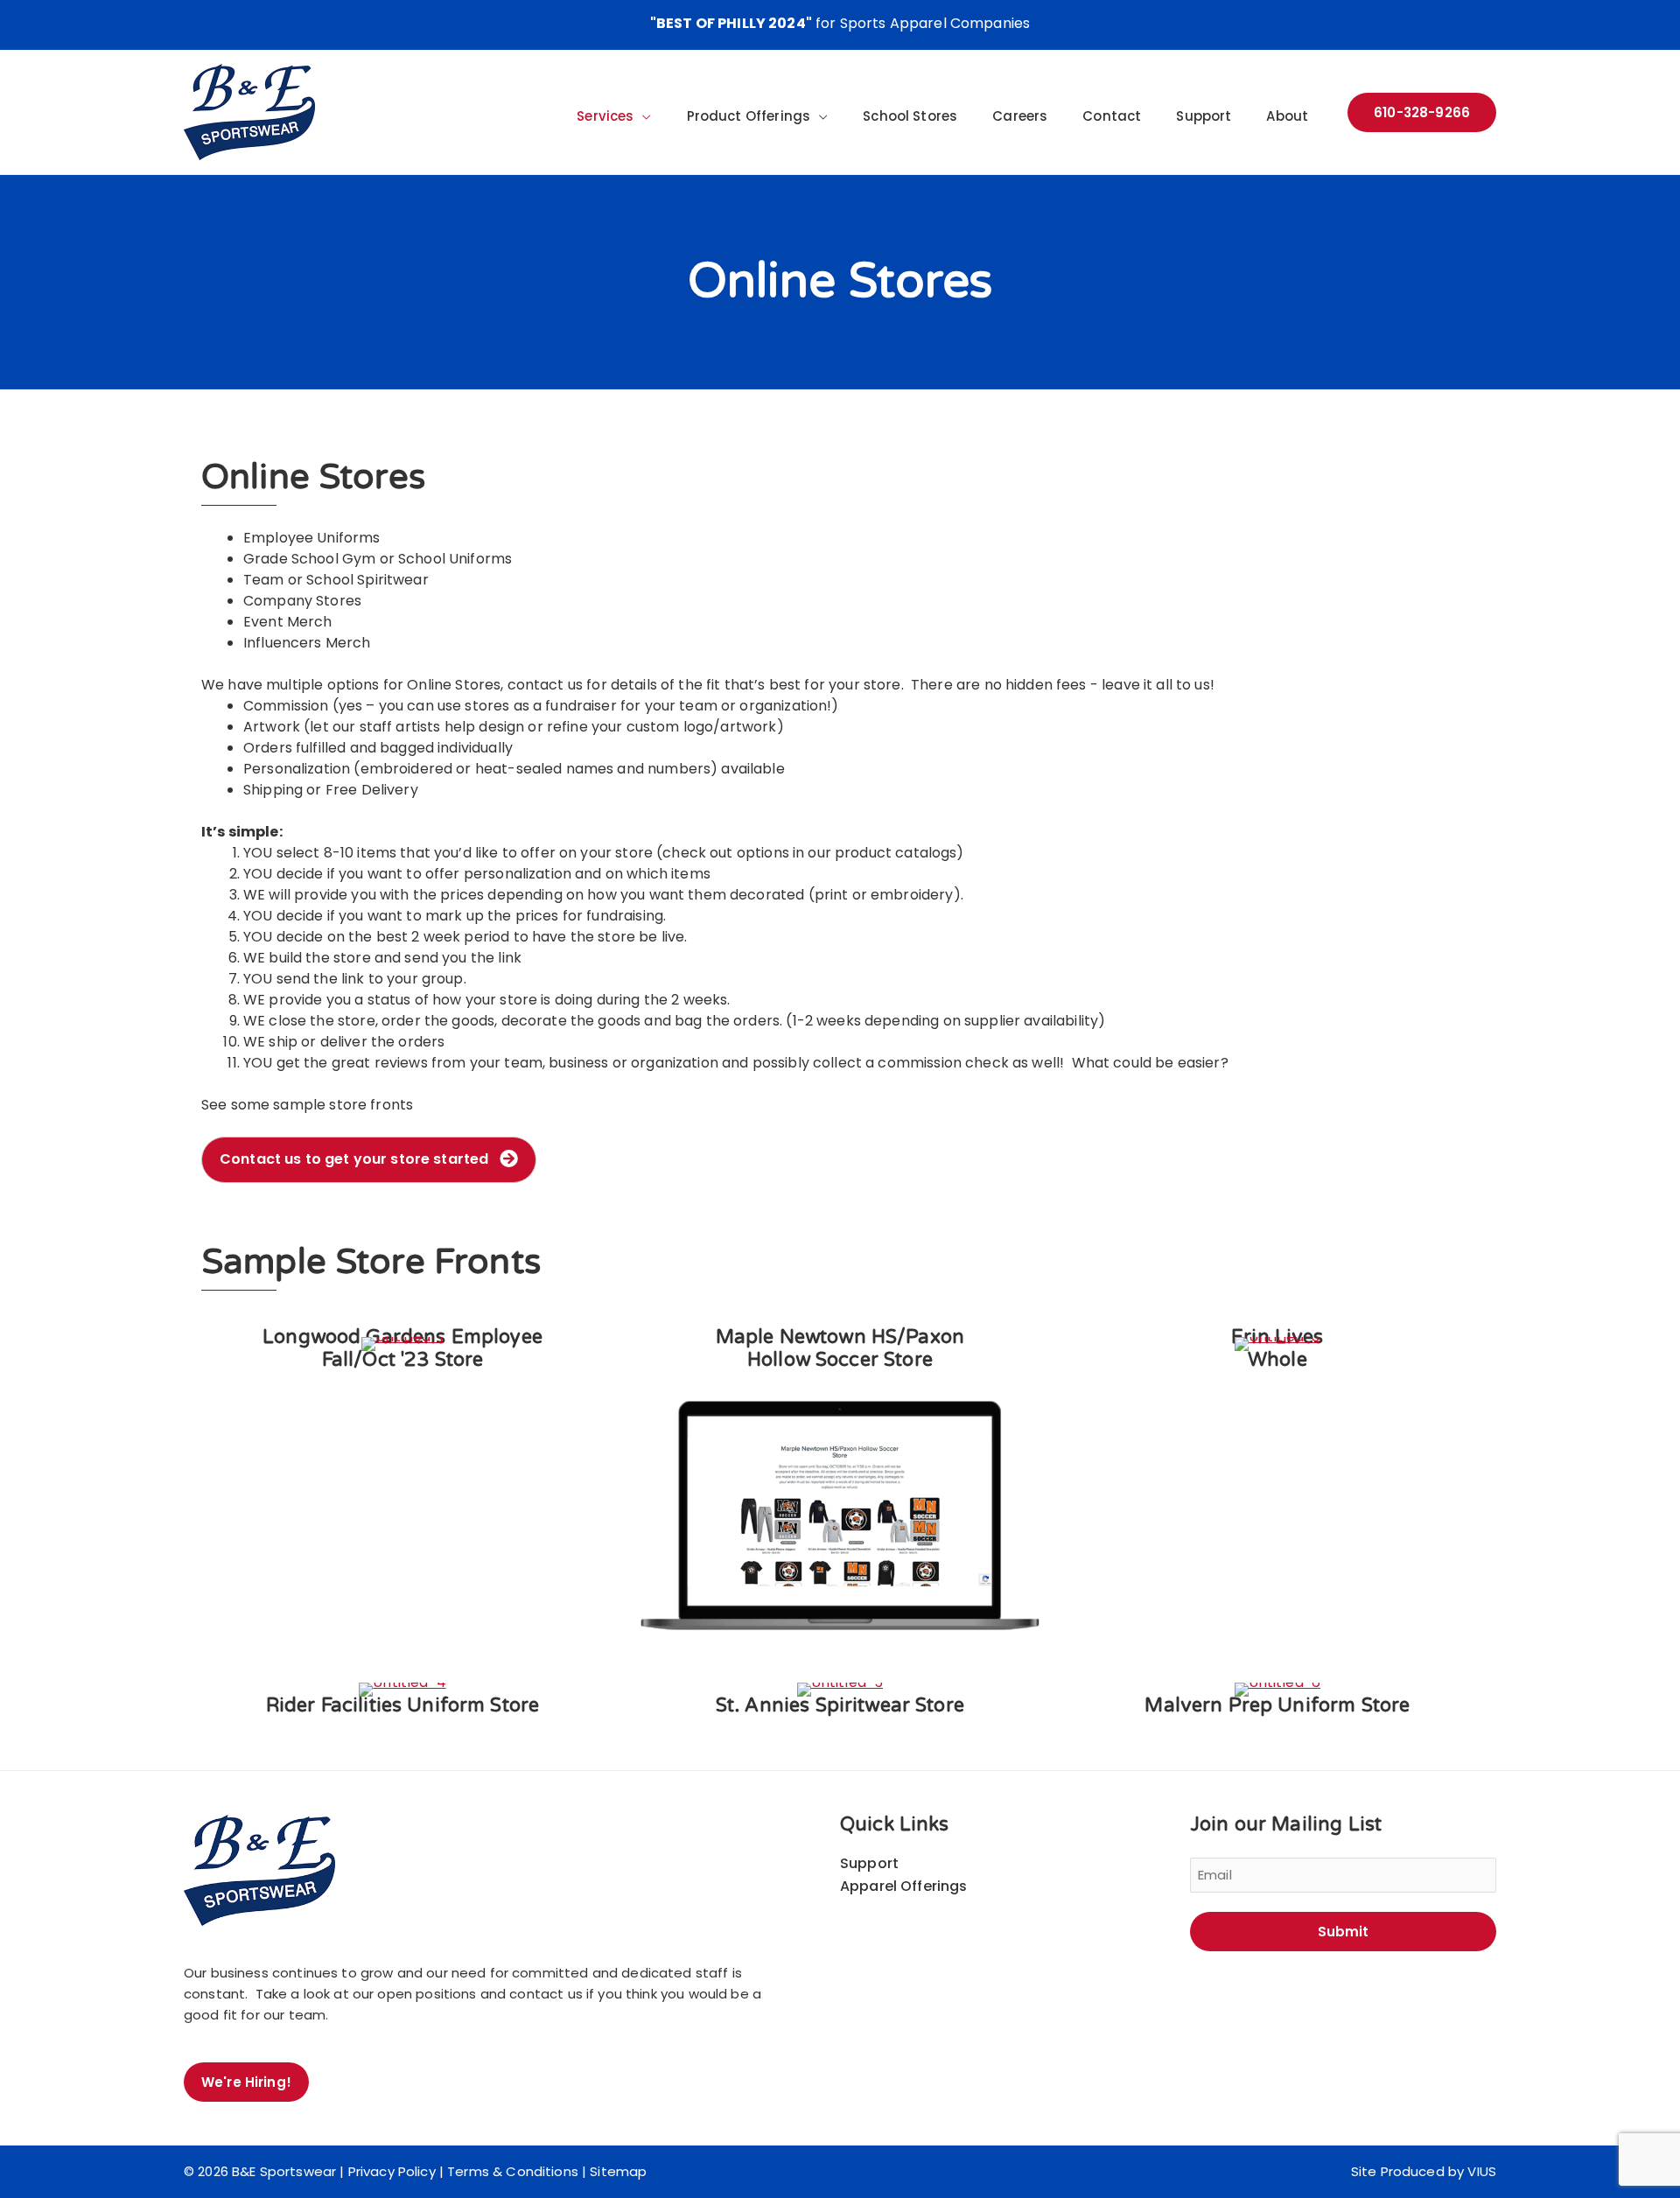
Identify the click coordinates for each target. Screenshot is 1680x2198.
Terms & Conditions (513, 2171)
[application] (642, 116)
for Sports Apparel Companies (840, 23)
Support (869, 1863)
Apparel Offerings (904, 1886)
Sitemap (618, 2171)
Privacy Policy (392, 2171)
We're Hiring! (246, 2082)
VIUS (1482, 2171)
